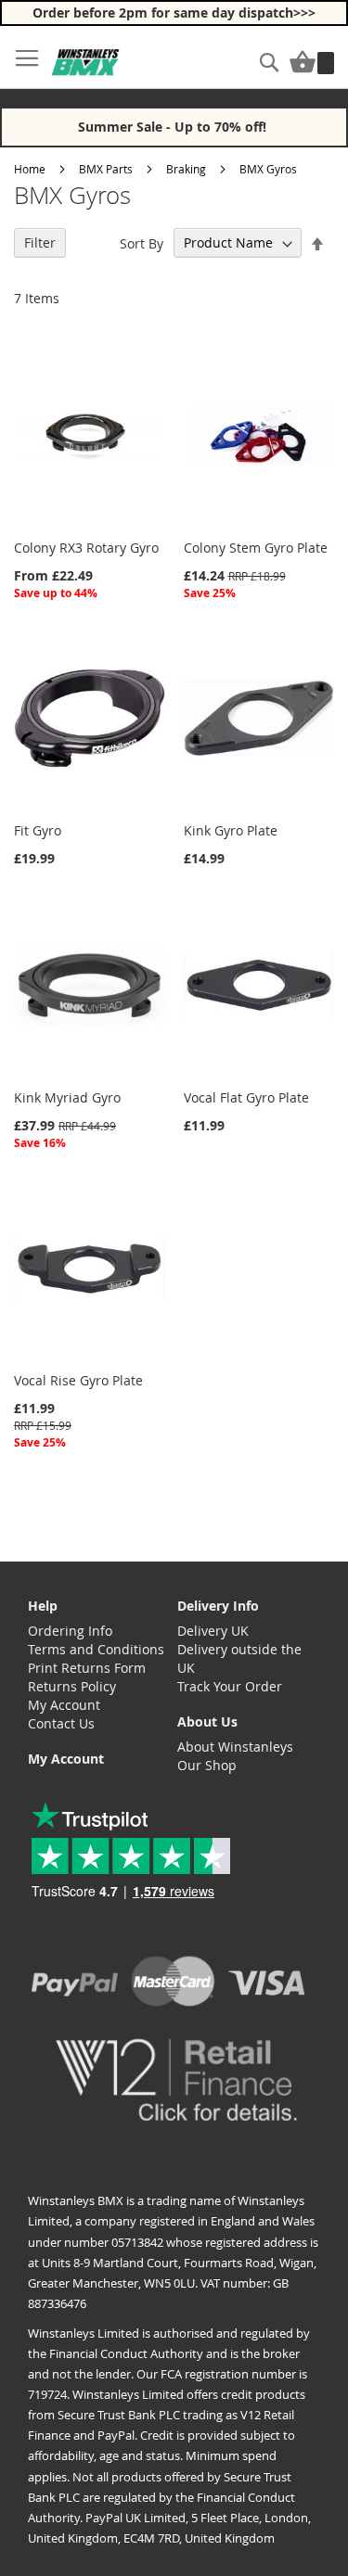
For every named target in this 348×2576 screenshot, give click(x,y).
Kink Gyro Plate (231, 830)
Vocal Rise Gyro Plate (78, 1380)
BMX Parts (106, 169)
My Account (64, 1705)
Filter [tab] (40, 242)
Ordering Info (70, 1631)
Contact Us (61, 1723)
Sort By (142, 242)
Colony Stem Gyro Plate (256, 548)
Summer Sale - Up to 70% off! (174, 127)
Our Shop (207, 1765)
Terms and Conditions (96, 1649)
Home (30, 169)
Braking (186, 169)
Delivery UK (213, 1631)
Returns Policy (72, 1686)
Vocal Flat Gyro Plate (246, 1097)
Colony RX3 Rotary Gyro (86, 548)
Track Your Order (230, 1686)
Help (43, 1606)
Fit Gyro (38, 830)
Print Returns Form (87, 1668)
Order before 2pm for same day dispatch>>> (174, 13)
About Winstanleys (235, 1747)
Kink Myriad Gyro (67, 1097)
